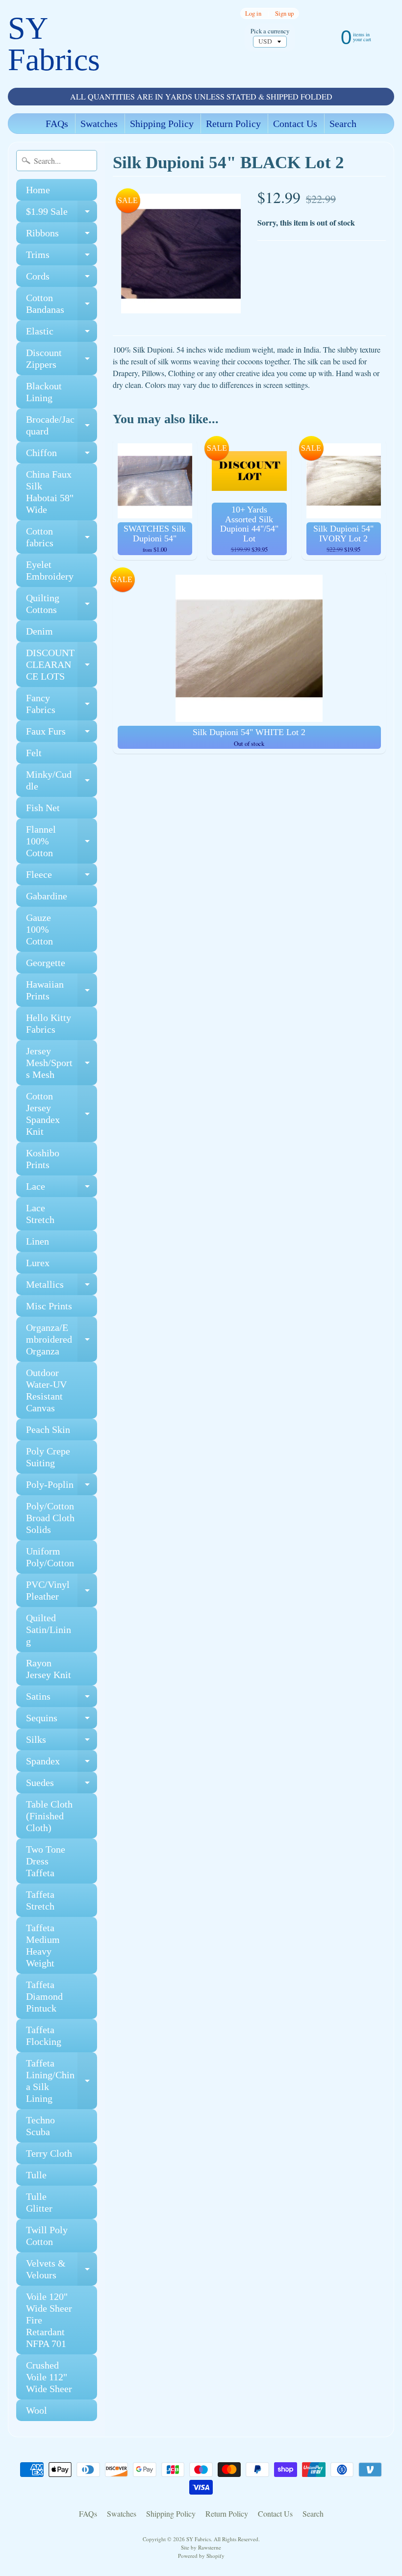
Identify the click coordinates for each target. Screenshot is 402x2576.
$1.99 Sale (62, 214)
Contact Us (295, 124)
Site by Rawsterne (201, 2547)
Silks (62, 1742)
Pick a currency (270, 31)
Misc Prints (49, 1306)
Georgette (46, 963)
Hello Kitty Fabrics (49, 1023)
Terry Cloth (49, 2153)
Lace (62, 1189)
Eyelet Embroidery (50, 570)
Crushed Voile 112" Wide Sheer (49, 2377)
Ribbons (62, 236)
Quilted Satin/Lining (49, 1630)
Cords (62, 279)
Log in (253, 13)
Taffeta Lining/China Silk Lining (62, 2081)
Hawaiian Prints (62, 991)
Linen (38, 1241)
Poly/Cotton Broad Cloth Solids (50, 1518)
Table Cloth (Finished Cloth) (49, 1816)
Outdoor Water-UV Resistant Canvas (46, 1390)
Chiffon (62, 455)
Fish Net (43, 808)
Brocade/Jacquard (62, 426)
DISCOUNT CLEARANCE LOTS (62, 664)
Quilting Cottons (62, 604)
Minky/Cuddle (62, 781)
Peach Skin (48, 1429)
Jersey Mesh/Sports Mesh (62, 1063)
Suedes (62, 1785)
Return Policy (233, 124)
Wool (37, 2410)
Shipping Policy (162, 124)
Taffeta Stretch (40, 1900)
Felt (34, 753)
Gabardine (47, 896)
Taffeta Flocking (44, 2036)
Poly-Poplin (62, 1487)
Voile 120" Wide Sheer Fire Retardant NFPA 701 (49, 2320)
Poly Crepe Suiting (48, 1457)
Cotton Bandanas (62, 304)
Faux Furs (62, 734)
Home (38, 190)
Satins (62, 1699)
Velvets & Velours (62, 2270)
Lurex (38, 1263)
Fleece (62, 877)
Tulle (36, 2175)
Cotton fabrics (62, 537)
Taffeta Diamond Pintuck (44, 1996)
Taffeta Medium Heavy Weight (43, 1945)
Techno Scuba (40, 2126)
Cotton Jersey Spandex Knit (62, 1114)
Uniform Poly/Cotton (50, 1557)
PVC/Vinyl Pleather (62, 1591)
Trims (62, 257)
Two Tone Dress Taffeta (46, 1861)
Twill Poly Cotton (47, 2236)
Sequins (62, 1721)
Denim (39, 631)
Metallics (62, 1287)
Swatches (99, 124)
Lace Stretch (40, 1214)
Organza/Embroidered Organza (62, 1339)
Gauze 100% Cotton (39, 929)
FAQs (57, 124)
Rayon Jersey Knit (49, 1669)
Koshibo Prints (43, 1159)
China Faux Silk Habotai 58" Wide (50, 492)
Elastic (62, 334)
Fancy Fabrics (62, 704)
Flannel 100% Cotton (62, 841)
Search (343, 124)
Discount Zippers (62, 359)
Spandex (62, 1764)
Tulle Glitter (39, 2202)
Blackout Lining (44, 392)
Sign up (284, 13)
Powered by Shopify (201, 2556)
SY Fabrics (54, 44)
